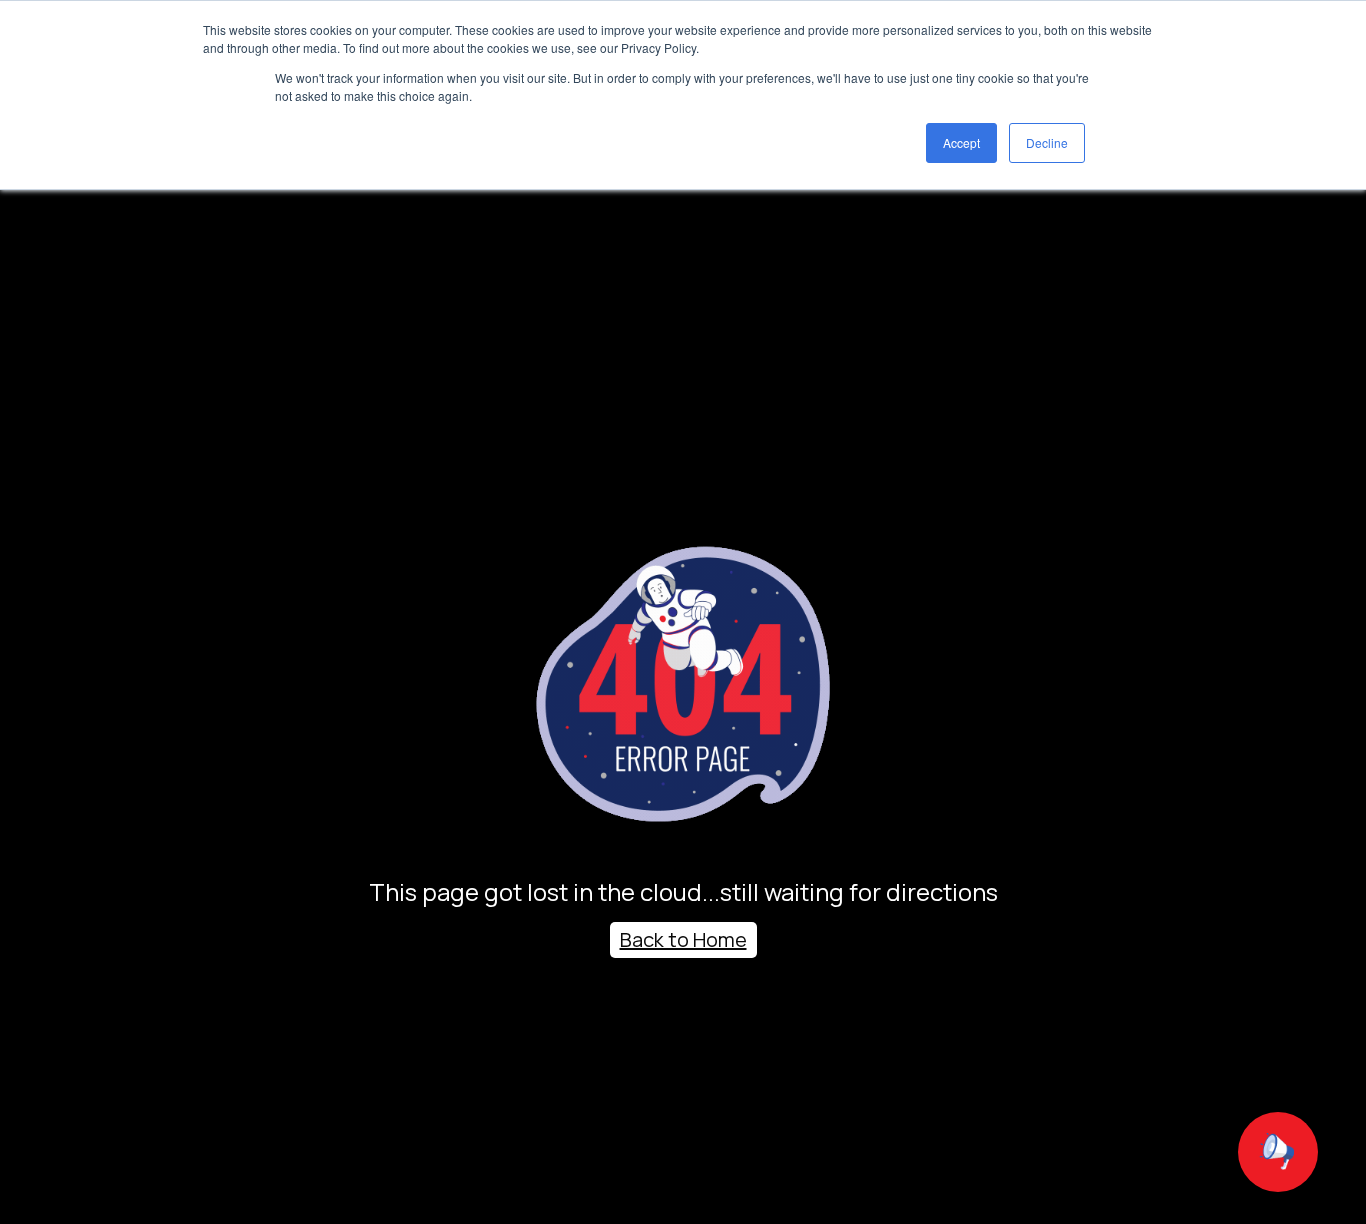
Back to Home (683, 939)
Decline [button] (1047, 142)
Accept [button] (961, 142)
